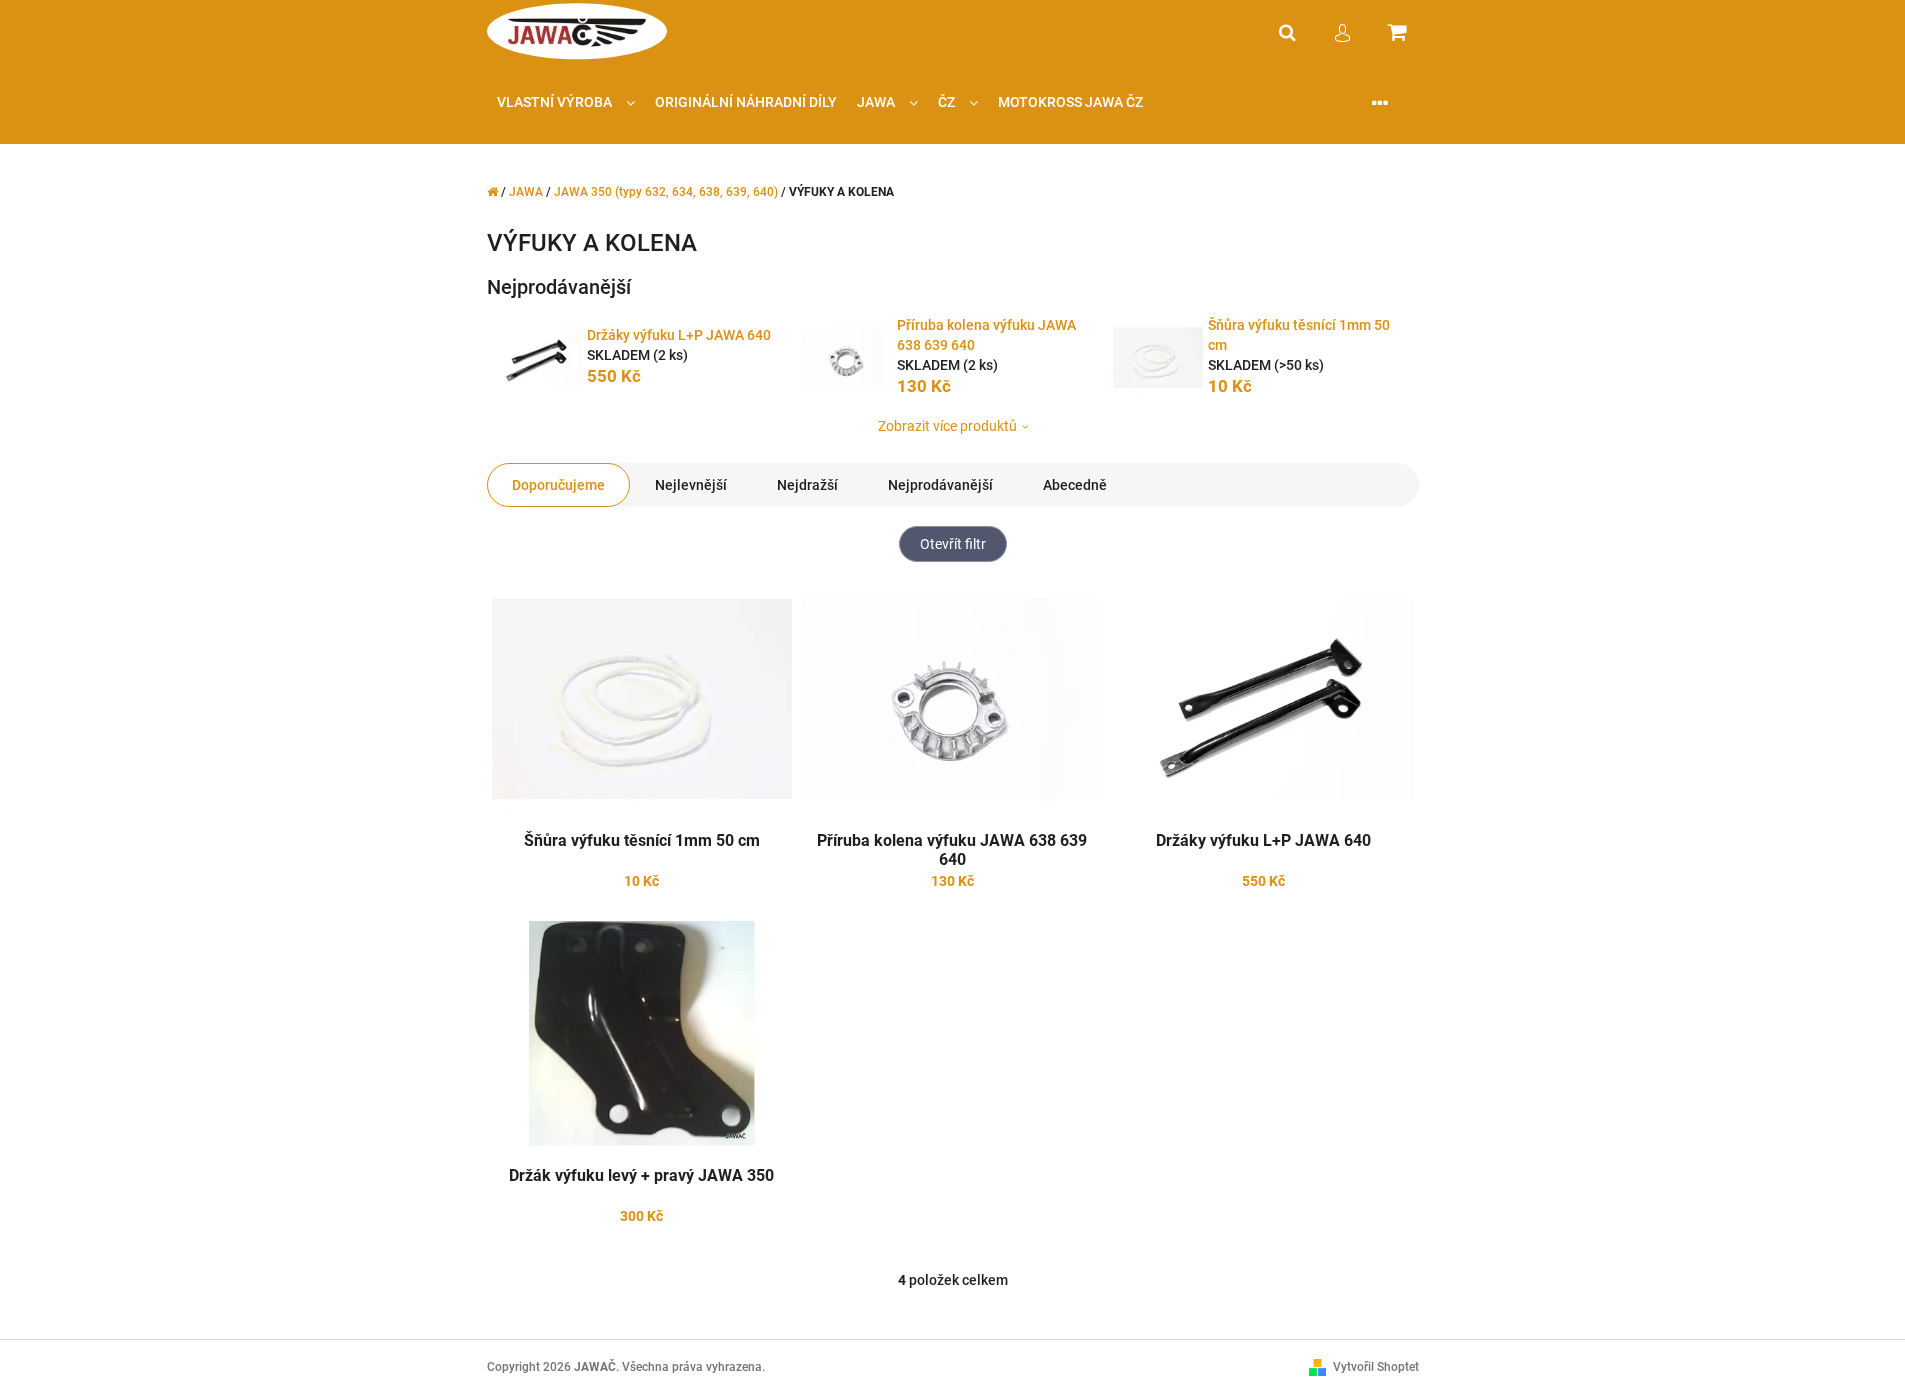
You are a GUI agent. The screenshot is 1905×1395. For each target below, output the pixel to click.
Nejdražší (807, 485)
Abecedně (1075, 485)
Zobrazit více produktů (947, 426)
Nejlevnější (691, 485)
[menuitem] (566, 102)
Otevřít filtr (953, 544)
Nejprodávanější (940, 485)
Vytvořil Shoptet (1376, 1367)
